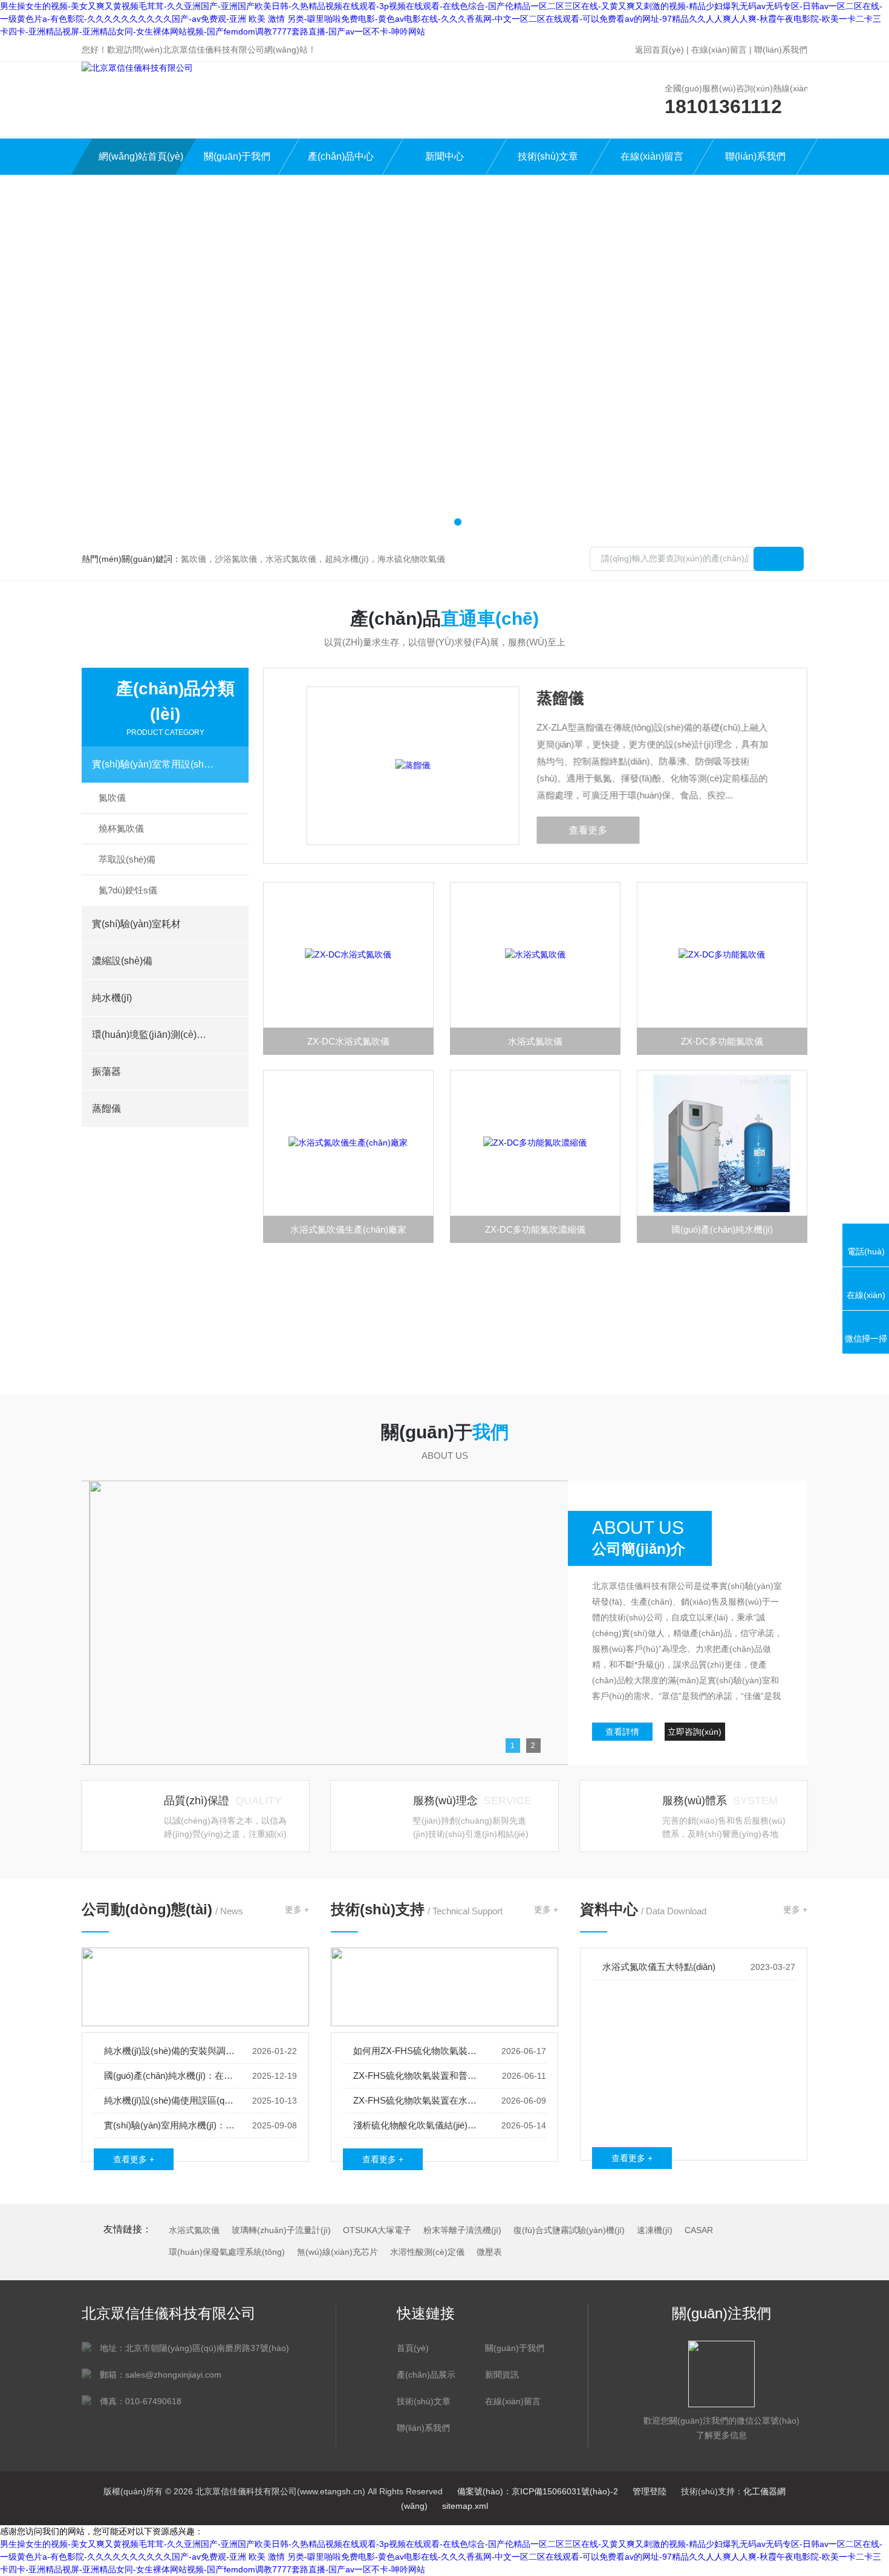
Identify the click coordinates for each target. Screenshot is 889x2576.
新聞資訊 (502, 2375)
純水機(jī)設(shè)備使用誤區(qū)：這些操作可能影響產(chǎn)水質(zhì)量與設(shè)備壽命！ (170, 2100)
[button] (431, 522)
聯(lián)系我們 (781, 50)
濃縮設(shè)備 (122, 961)
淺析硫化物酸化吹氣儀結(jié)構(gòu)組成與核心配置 (419, 2125)
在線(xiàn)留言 (719, 50)
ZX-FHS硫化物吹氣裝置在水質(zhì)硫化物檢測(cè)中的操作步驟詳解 (419, 2100)
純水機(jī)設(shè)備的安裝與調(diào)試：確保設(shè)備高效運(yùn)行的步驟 (170, 2051)
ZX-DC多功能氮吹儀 (722, 1041)
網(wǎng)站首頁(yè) (141, 156)
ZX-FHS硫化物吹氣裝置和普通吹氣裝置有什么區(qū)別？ (419, 2075)
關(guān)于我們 (237, 156)
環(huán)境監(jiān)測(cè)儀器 (154, 1035)
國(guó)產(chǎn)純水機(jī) (722, 1229)
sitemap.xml (465, 2506)
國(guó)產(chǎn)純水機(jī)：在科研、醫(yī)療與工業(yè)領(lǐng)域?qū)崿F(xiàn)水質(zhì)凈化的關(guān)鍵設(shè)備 (170, 2075)
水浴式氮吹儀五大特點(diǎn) (659, 1967)
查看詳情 (622, 1732)
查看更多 (582, 830)
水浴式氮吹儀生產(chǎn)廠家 (348, 1229)
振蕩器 (106, 1071)
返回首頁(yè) (659, 50)
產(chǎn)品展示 (426, 2375)
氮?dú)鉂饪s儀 (128, 890)
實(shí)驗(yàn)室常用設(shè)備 (154, 764)
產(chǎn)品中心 (341, 156)
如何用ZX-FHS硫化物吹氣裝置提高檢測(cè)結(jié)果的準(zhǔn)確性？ (419, 2051)
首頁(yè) (413, 2348)
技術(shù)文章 (548, 156)
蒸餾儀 (106, 1108)
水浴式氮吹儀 (535, 1041)
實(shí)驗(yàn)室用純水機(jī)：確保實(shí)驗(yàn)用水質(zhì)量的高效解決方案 (170, 2125)
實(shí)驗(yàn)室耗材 (136, 924)
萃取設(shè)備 (127, 859)
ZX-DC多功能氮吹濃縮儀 (535, 1229)
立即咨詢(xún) (695, 1732)
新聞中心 (444, 156)
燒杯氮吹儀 (121, 828)
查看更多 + (134, 2159)
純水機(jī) (112, 998)
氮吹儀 (112, 797)
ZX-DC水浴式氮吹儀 (348, 1041)
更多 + (297, 1909)
